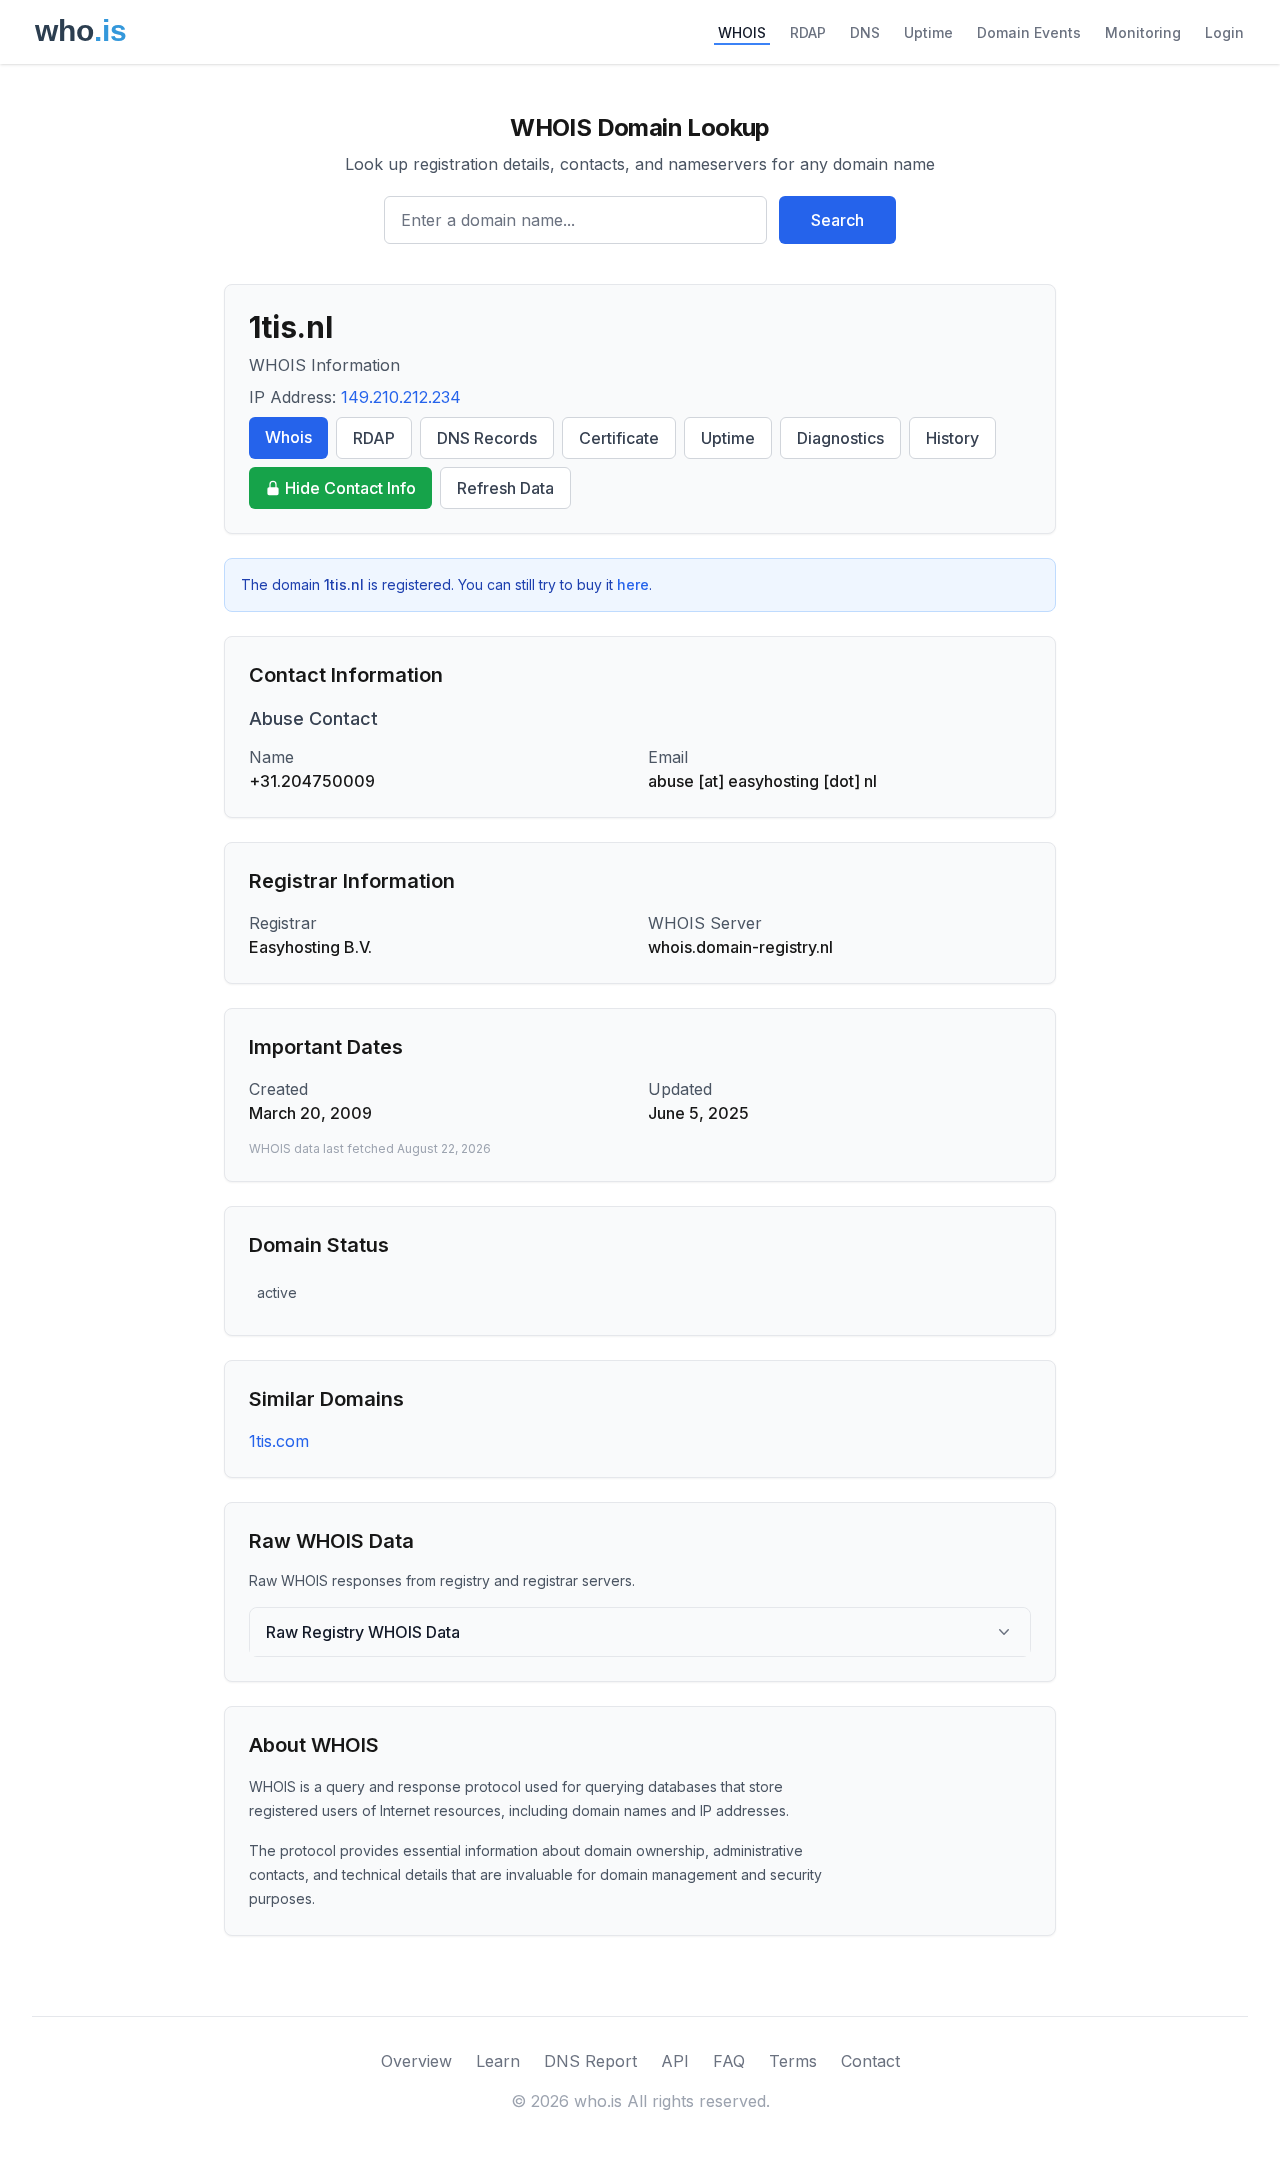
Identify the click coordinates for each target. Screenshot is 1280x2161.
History (952, 438)
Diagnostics (840, 438)
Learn (498, 2061)
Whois (288, 437)
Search (837, 220)
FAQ (729, 2061)
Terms (793, 2061)
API (675, 2061)
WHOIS (742, 32)
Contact (870, 2061)
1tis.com (279, 1441)
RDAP (808, 32)
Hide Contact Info (350, 488)
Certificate (619, 438)
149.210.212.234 (401, 397)
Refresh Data (505, 488)
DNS (865, 32)
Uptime (928, 32)
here (633, 584)
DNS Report (590, 2061)
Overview (416, 2061)
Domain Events (1029, 32)
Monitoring (1143, 32)
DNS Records (487, 438)
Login (1224, 32)
